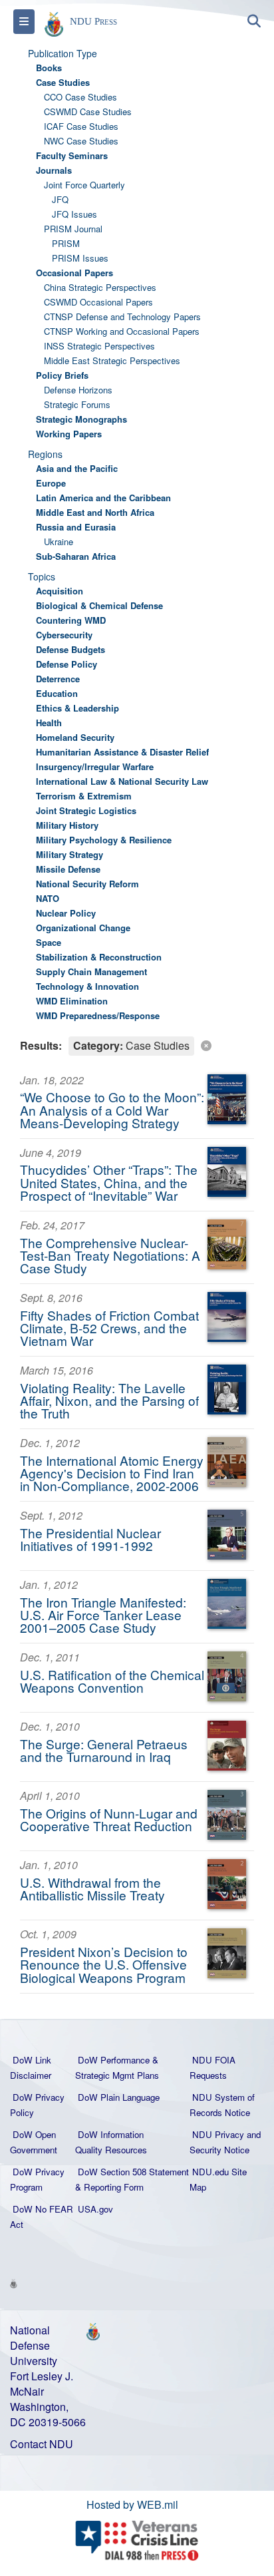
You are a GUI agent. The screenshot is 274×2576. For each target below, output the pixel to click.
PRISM (66, 243)
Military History (67, 825)
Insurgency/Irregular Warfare (95, 766)
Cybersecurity (64, 635)
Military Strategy (69, 854)
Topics (42, 576)
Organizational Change (83, 928)
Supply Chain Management (91, 971)
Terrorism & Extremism (84, 796)
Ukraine (59, 541)
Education (57, 693)
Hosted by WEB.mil (132, 2504)
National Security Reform (87, 884)
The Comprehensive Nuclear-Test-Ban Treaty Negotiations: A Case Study (110, 1255)
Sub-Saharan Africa (76, 556)
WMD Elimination (72, 1001)
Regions (45, 454)
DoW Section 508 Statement (133, 2172)
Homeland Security (75, 737)
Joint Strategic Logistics (86, 810)
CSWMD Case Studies (88, 111)
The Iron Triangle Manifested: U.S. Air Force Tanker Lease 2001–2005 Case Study (103, 1614)
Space (49, 942)
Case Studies (63, 82)
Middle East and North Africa (95, 512)
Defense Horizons (78, 390)
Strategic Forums (77, 404)
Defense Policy (67, 664)
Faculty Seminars (72, 155)
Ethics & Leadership (77, 708)
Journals (54, 170)
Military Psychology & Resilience (104, 840)
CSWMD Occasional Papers (98, 302)
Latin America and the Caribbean (103, 498)
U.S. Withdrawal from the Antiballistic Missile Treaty (92, 1888)
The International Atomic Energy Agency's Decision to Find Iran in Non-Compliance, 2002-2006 (112, 1473)
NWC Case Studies (81, 141)
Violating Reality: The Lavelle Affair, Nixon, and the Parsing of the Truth (109, 1400)
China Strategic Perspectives (100, 287)
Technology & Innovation (87, 986)
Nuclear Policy (66, 913)
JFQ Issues (74, 214)
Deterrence (58, 679)
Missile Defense (68, 869)
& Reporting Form (109, 2187)
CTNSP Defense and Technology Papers (122, 317)
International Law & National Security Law (122, 781)
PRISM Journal (73, 229)
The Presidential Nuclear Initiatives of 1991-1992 (90, 1539)
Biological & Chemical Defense (99, 605)
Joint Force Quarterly (84, 185)
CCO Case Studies (80, 97)
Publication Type (63, 53)
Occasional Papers (74, 273)
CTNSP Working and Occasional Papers (122, 331)
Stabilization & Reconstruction (99, 957)
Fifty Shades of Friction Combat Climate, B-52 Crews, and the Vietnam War (109, 1328)
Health (49, 723)
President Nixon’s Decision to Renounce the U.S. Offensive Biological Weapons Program (104, 1964)
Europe (51, 483)
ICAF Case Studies (81, 126)
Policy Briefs (62, 375)
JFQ (60, 199)
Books (49, 68)
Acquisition (60, 591)
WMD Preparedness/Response (98, 1015)
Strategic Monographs (81, 419)
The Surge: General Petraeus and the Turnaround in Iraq (104, 1750)
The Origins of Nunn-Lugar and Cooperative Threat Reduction (109, 1819)
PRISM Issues (80, 258)
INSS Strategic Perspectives (99, 346)
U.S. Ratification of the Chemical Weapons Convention (112, 1681)
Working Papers (69, 434)
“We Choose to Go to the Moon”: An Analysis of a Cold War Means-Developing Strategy (112, 1109)
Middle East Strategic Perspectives (112, 360)
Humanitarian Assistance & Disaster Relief (122, 752)
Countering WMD (71, 620)
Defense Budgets (70, 649)
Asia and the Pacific (77, 468)
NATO (48, 898)
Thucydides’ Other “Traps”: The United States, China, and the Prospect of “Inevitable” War (109, 1182)
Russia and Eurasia (76, 527)
